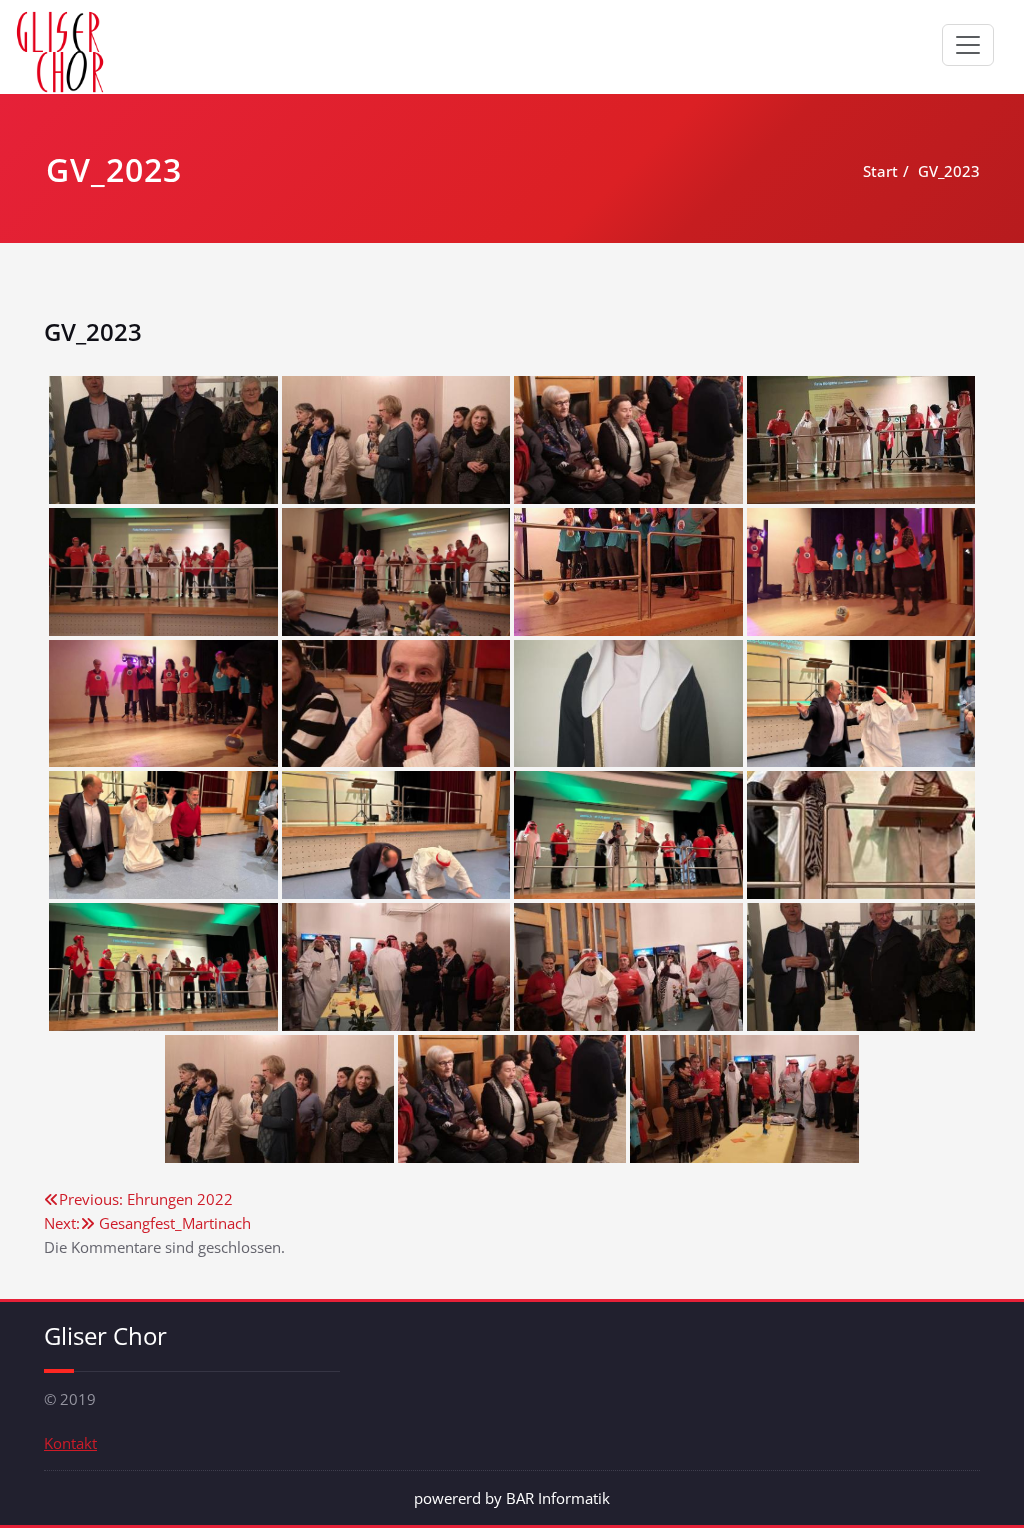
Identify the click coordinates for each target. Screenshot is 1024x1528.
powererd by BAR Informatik (512, 1498)
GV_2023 (949, 171)
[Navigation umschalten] (968, 45)
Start (880, 171)
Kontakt (70, 1443)
